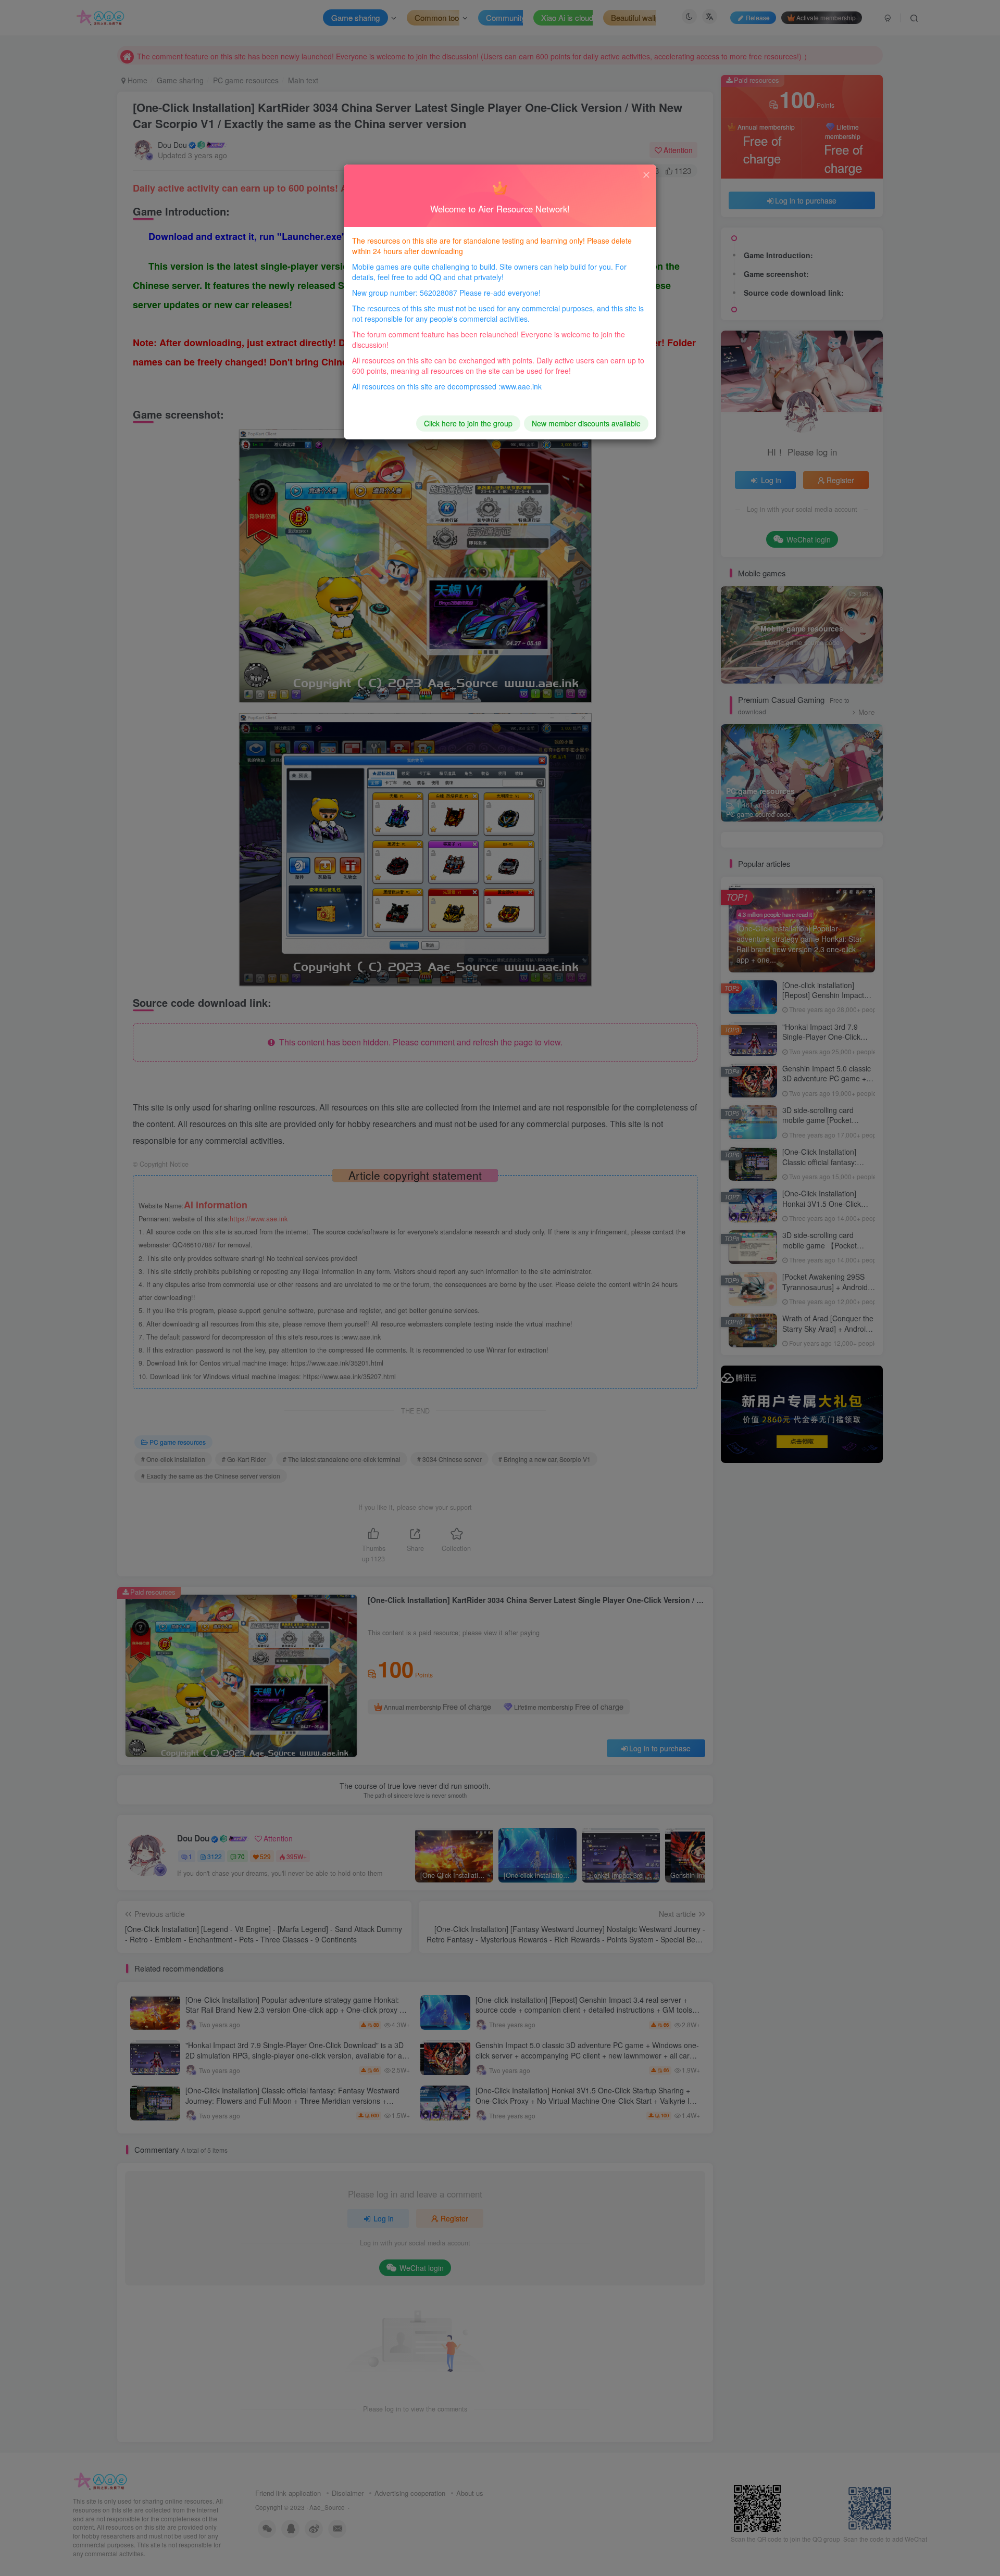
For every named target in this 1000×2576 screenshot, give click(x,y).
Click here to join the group (468, 423)
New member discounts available (586, 423)
